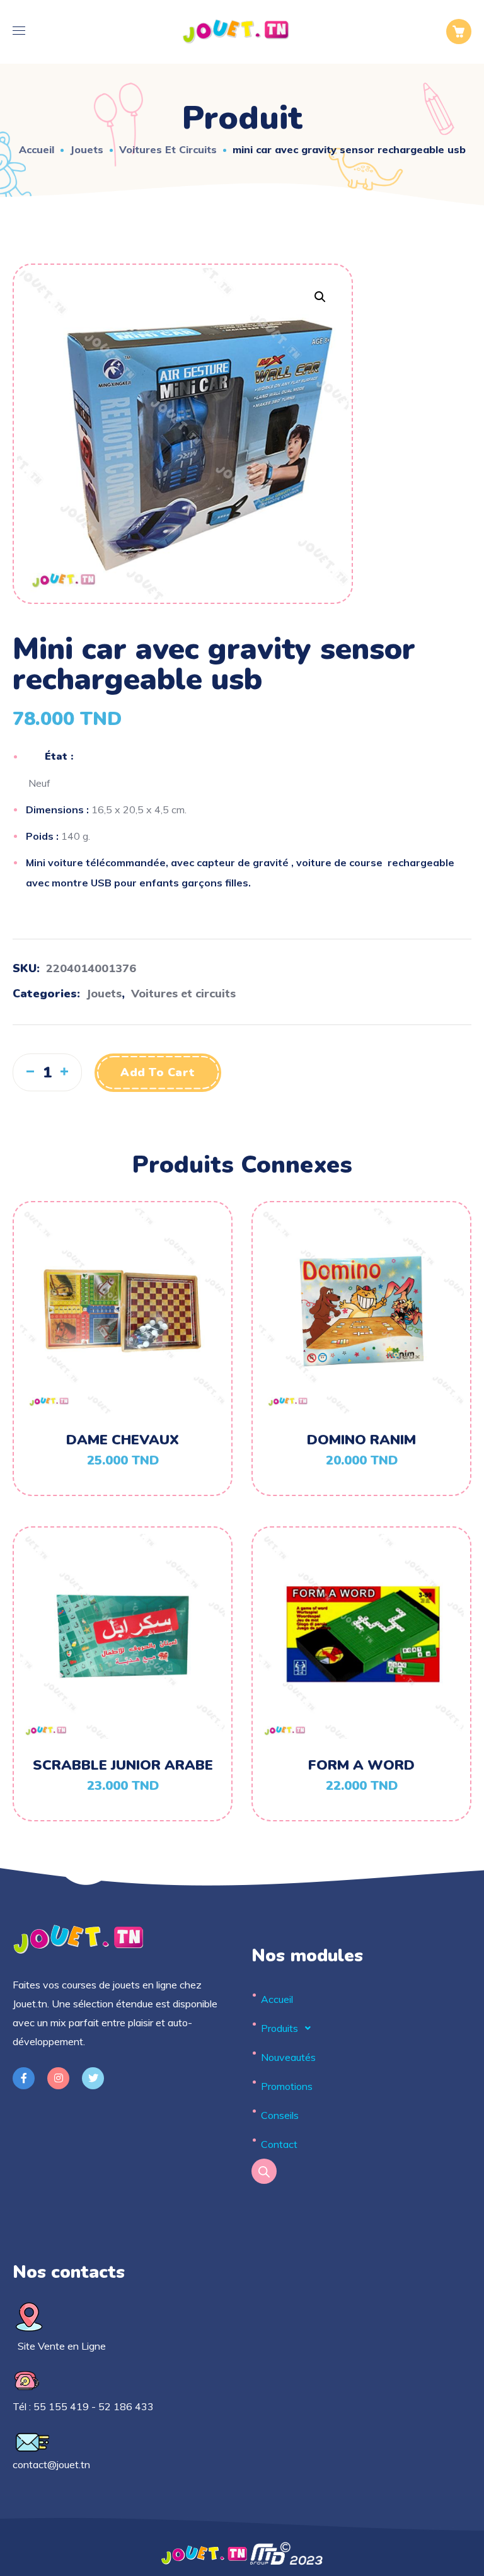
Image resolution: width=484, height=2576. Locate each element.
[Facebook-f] (24, 2078)
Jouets (87, 149)
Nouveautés (288, 2057)
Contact (279, 2144)
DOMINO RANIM (361, 1440)
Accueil (37, 149)
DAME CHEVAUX (123, 1440)
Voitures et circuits (168, 149)
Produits (279, 2028)
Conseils (280, 2115)
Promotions (287, 2086)
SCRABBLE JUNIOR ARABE (123, 1765)
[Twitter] (93, 2078)
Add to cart (158, 1072)
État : (59, 757)
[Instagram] (58, 2078)
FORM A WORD (361, 1765)
